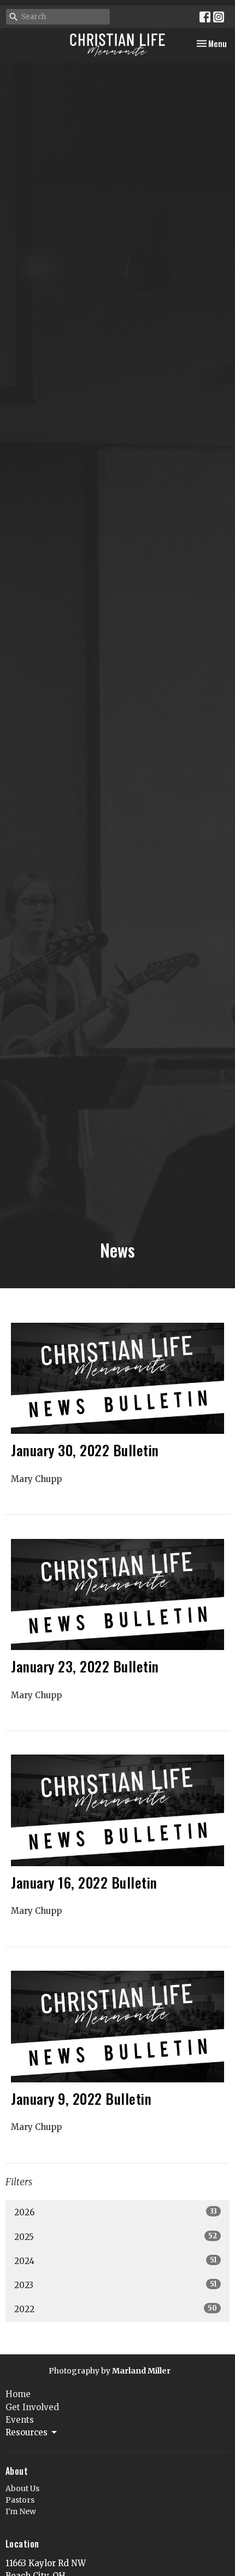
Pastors (20, 2500)
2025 (116, 2237)
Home (18, 2394)
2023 (116, 2285)
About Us (22, 2488)
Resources (27, 2432)
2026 (116, 2212)
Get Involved (32, 2407)
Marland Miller (141, 2371)
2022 (116, 2309)
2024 (116, 2261)
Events (20, 2420)
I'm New (21, 2511)
